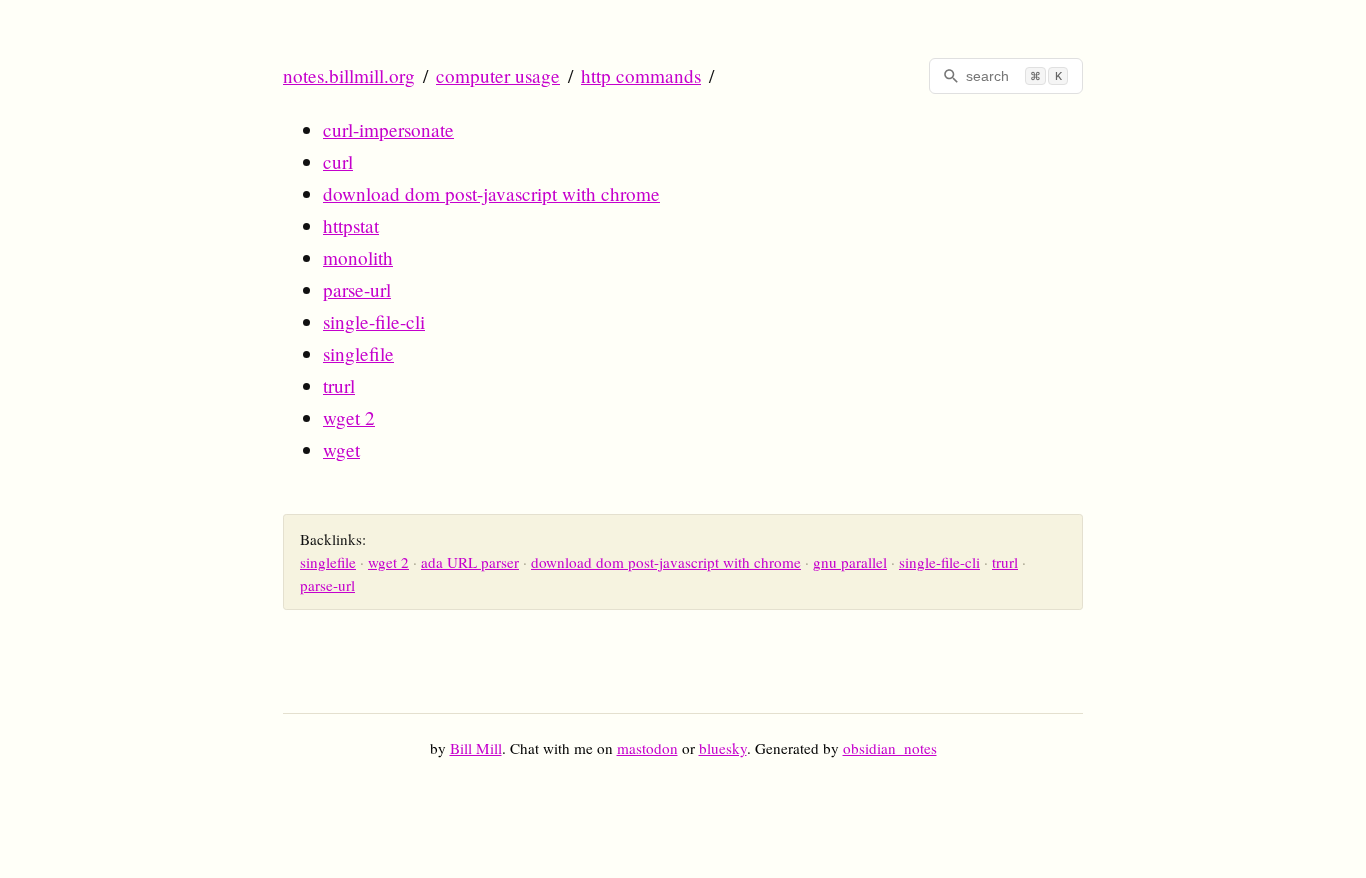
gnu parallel (850, 562)
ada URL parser (470, 562)
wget (341, 449)
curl (338, 161)
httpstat (351, 225)
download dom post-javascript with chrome (491, 193)
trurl (339, 385)
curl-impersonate (388, 129)
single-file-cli (374, 321)
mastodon (647, 748)
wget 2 (349, 417)
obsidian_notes (890, 748)
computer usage (498, 75)
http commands (641, 75)
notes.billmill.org (349, 75)
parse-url (357, 289)
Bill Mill (476, 748)
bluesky (723, 748)
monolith (358, 257)
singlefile (358, 353)
